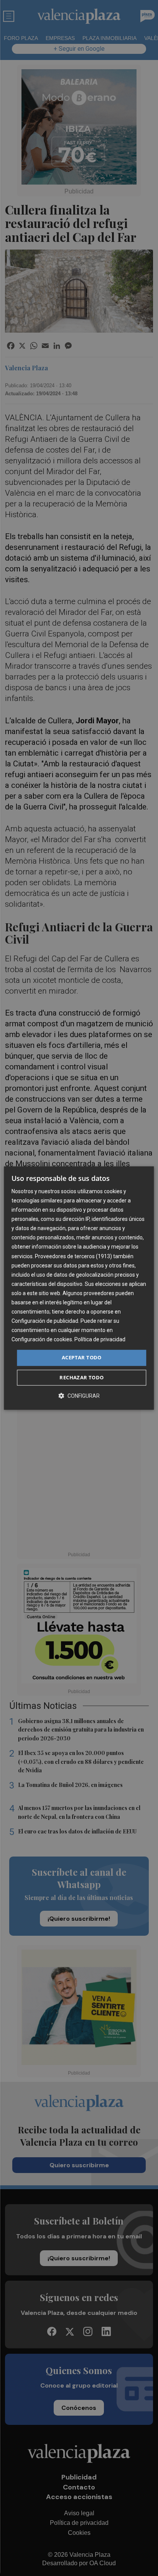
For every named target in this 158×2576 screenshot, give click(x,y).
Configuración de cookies (42, 1340)
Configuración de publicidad (45, 1321)
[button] (79, 1396)
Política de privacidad (100, 1340)
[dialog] (79, 1288)
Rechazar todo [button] (81, 1377)
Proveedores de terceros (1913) (73, 1256)
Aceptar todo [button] (82, 1358)
